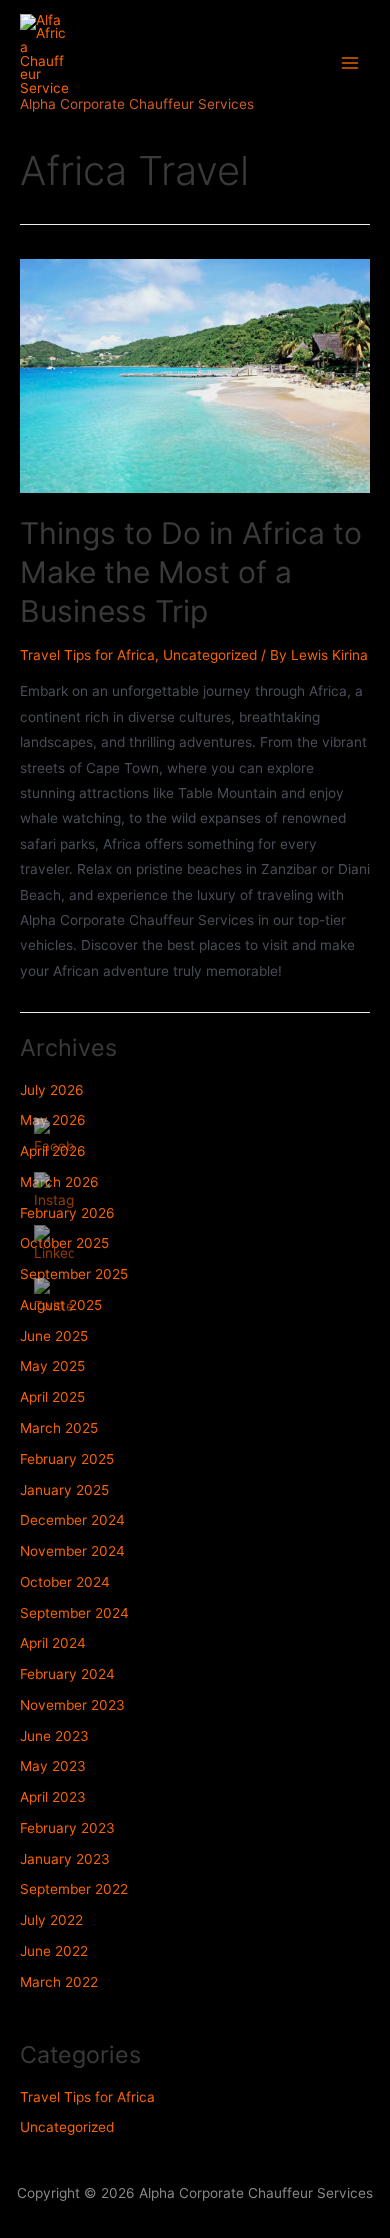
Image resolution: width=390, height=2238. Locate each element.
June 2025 (54, 1336)
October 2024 (65, 1582)
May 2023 (53, 1766)
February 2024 (67, 1674)
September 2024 (74, 1613)
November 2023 (72, 1705)
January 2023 (65, 1859)
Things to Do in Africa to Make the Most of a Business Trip (191, 572)
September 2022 (74, 1889)
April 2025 (52, 1397)
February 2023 (67, 1828)
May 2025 (52, 1366)
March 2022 (59, 1982)
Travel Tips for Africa (87, 655)
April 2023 (53, 1797)
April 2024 (53, 1643)
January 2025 (64, 1490)
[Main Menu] (350, 63)
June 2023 (54, 1736)
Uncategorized (210, 655)
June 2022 (54, 1951)
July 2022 (51, 1920)
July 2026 (52, 1090)
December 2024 (72, 1520)
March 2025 (59, 1428)
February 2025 (67, 1459)
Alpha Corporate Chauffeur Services (137, 104)
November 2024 (72, 1551)
